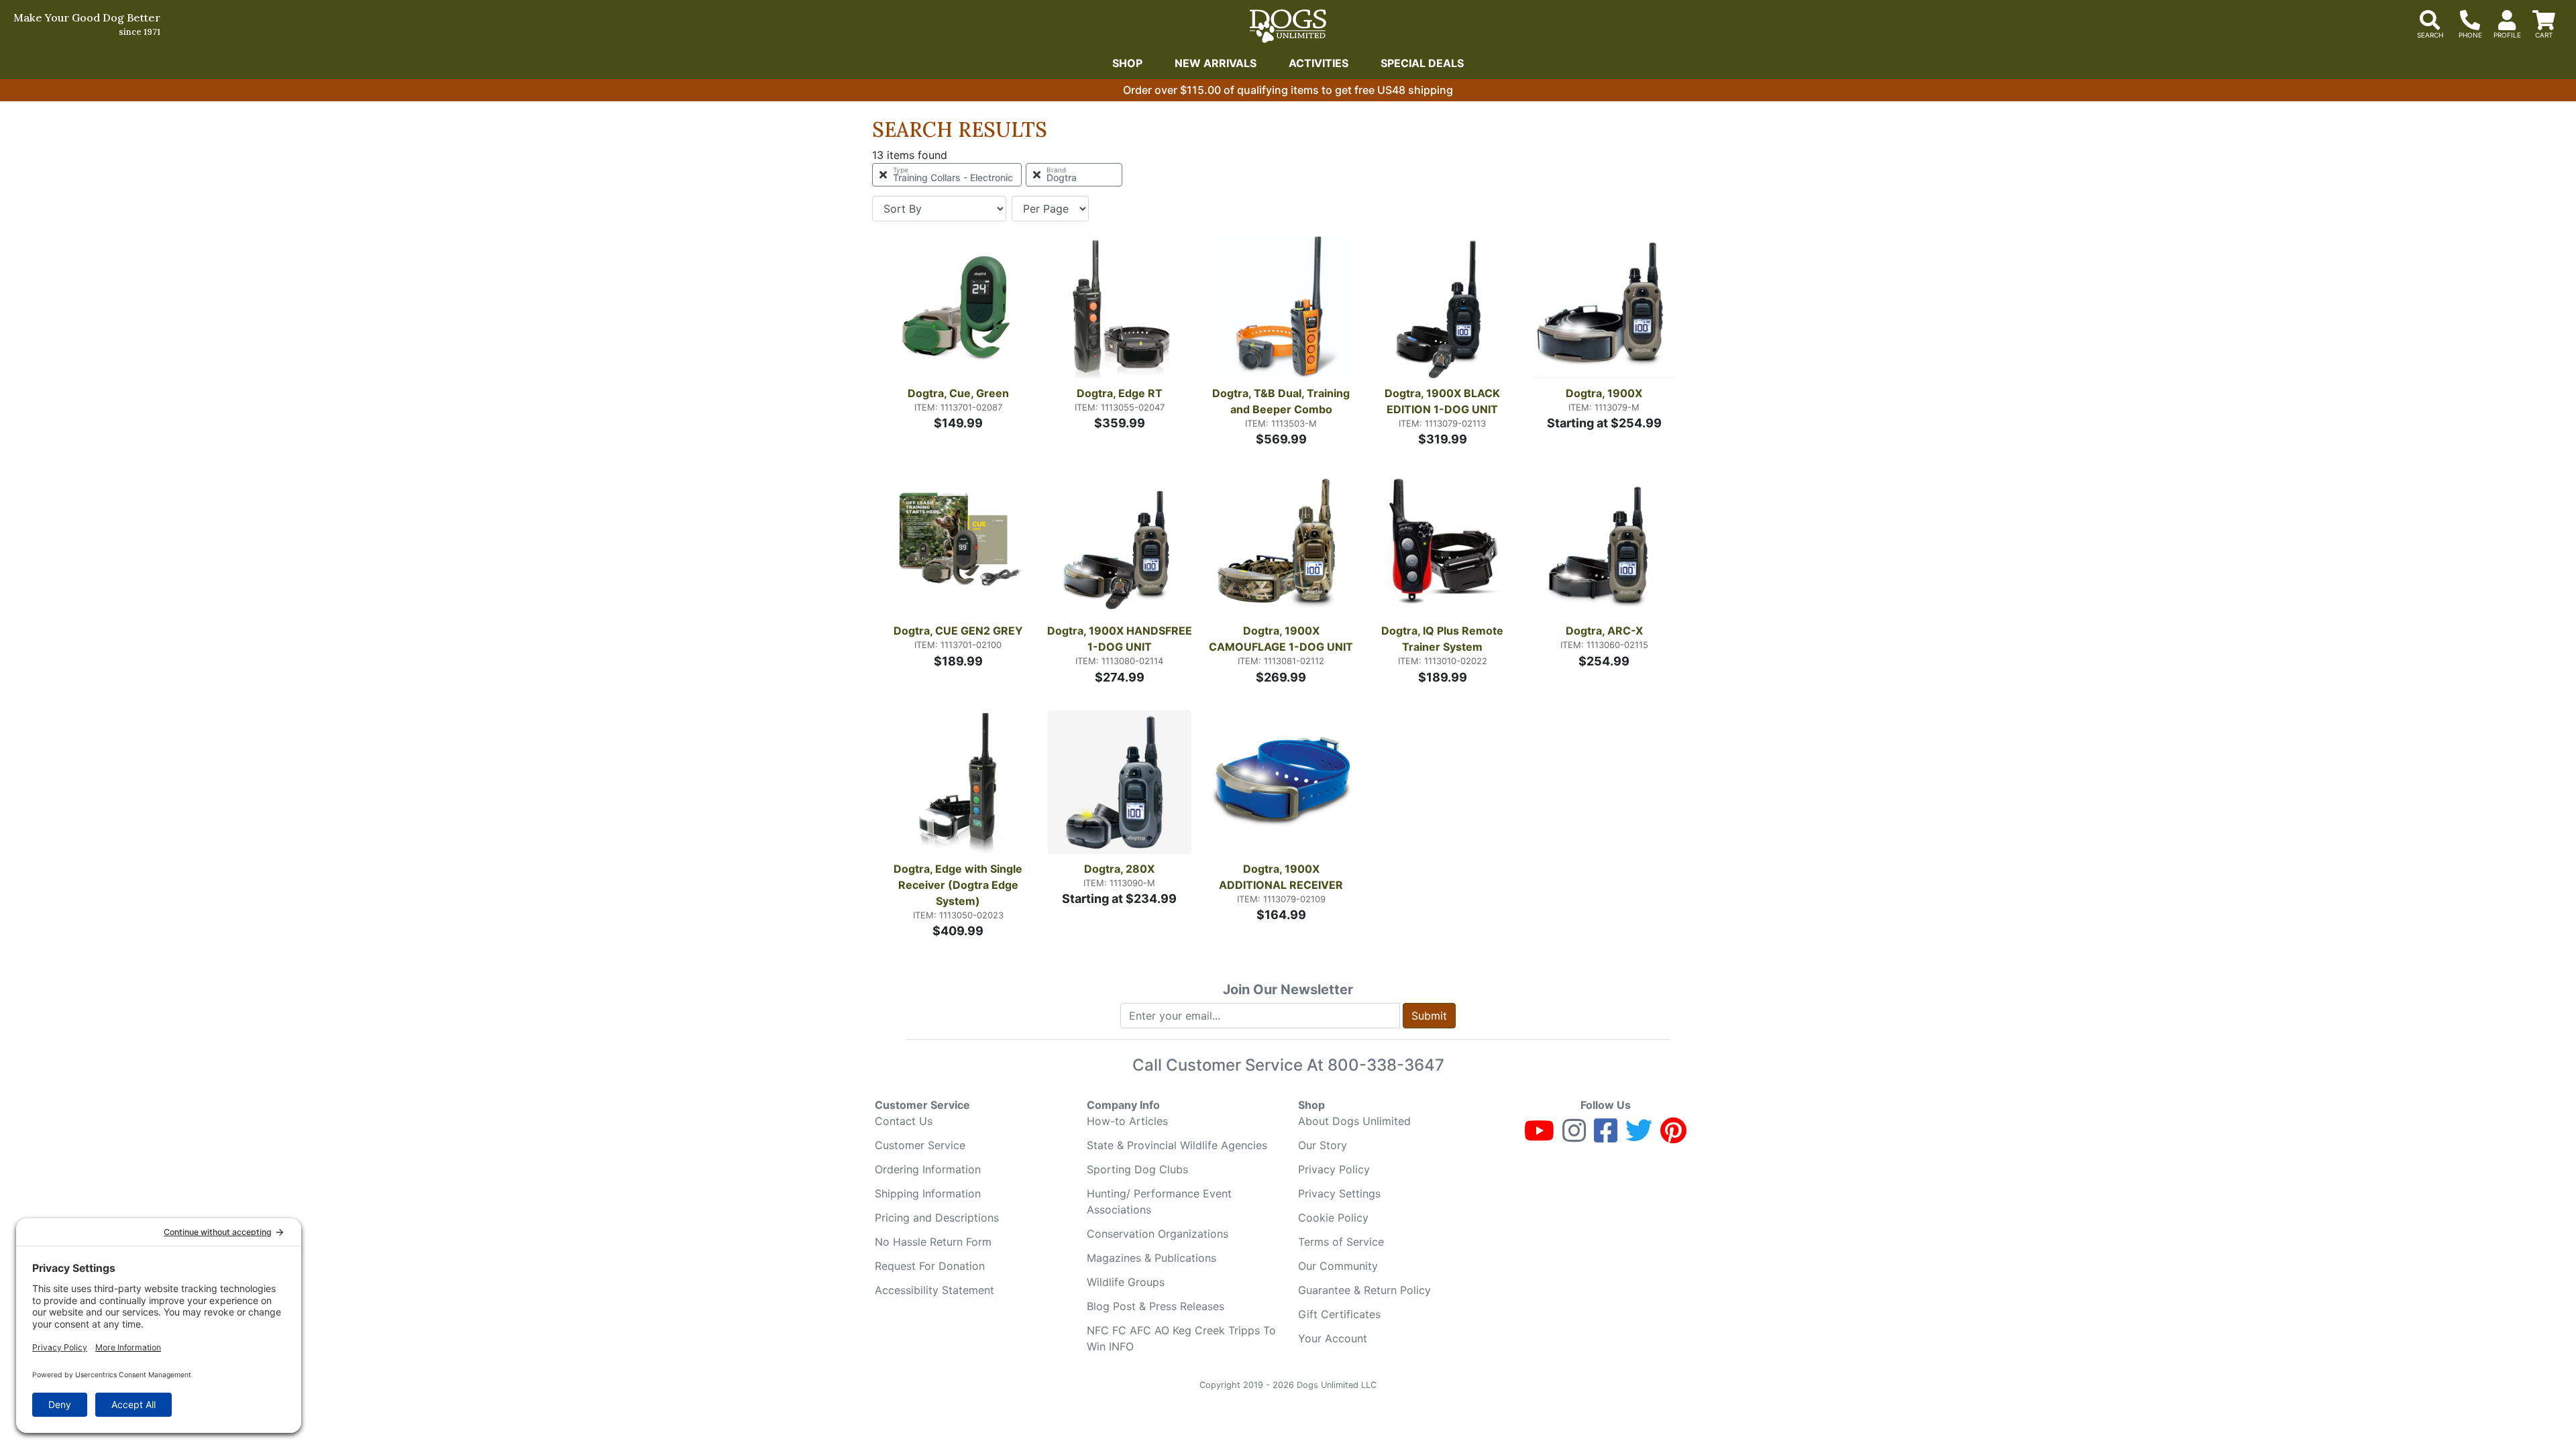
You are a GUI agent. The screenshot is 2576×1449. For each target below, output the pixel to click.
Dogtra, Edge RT (1120, 393)
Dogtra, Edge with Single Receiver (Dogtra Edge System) (959, 885)
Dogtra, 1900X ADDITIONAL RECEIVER (1281, 877)
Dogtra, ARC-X (1604, 631)
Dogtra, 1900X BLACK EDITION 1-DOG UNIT (1444, 401)
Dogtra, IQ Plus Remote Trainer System (1444, 639)
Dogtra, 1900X (1604, 393)
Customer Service (920, 1145)
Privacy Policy (1334, 1169)
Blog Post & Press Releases (1156, 1306)
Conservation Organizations (1158, 1234)
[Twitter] (1639, 1136)
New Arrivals (1216, 63)
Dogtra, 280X (1119, 869)
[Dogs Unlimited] (1288, 26)
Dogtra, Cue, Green (958, 393)
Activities (1319, 63)
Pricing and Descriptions (937, 1218)
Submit (1429, 1016)
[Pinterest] (1673, 1136)
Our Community (1338, 1266)
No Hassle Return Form (933, 1242)
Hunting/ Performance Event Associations (1159, 1201)
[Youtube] (1539, 1136)
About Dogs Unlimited (1354, 1121)
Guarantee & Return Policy (1364, 1290)
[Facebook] (1606, 1136)
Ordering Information (928, 1169)
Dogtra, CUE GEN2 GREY (958, 631)
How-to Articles (1127, 1121)
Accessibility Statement (934, 1290)
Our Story (1323, 1145)
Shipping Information (928, 1193)
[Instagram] (1574, 1136)
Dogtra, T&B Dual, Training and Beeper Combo (1282, 401)
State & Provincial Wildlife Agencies (1177, 1145)
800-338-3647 (1386, 1065)
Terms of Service (1341, 1242)
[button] (1057, 310)
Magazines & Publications (1151, 1258)
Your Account (1333, 1338)
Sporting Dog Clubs (1137, 1169)
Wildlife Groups (1126, 1282)
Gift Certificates (1339, 1314)
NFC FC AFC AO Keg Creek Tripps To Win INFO (1181, 1338)
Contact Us (904, 1121)
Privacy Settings (1339, 1193)
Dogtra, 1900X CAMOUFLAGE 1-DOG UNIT (1281, 639)
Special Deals (1422, 63)
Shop (1127, 63)
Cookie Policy (1333, 1218)
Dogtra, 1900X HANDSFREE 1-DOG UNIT (1120, 639)
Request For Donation (930, 1266)
